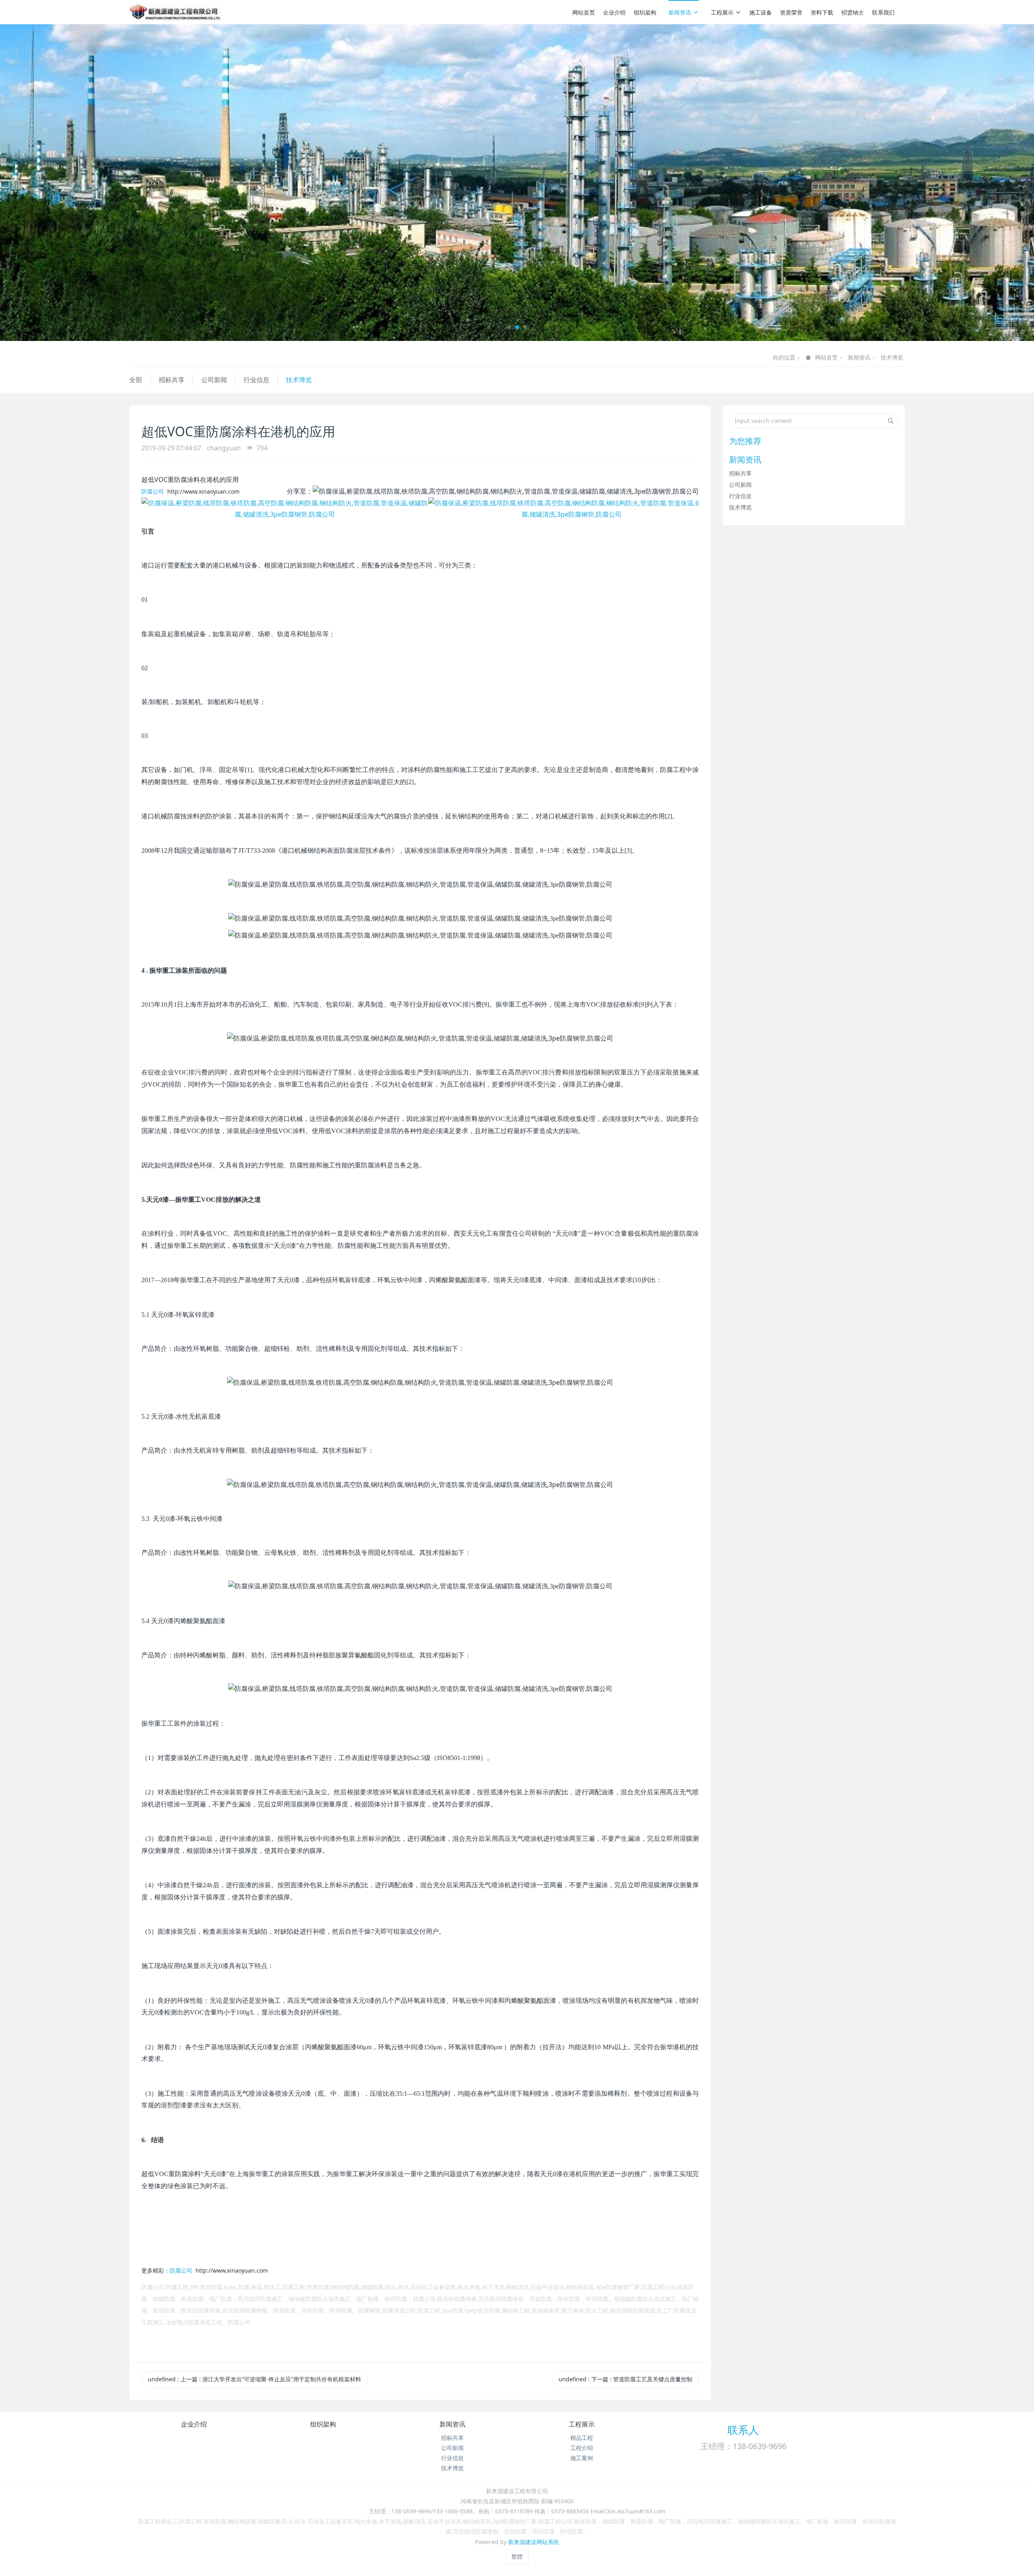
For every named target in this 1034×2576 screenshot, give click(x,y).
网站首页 (584, 12)
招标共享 (172, 380)
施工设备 (761, 12)
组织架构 (645, 12)
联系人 (743, 2430)
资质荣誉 (791, 12)
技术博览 (892, 357)
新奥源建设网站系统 (534, 2542)
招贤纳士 (853, 12)
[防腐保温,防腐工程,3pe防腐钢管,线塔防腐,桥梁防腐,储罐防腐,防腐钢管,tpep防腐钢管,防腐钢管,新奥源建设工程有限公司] (175, 12)
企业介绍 (614, 12)
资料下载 (822, 12)
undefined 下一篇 (625, 2379)
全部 (136, 380)
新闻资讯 (680, 12)
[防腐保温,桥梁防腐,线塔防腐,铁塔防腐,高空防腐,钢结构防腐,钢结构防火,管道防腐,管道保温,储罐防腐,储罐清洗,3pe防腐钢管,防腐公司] (285, 509)
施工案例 (582, 2458)
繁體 (517, 2556)
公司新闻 (214, 380)
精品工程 (582, 2438)
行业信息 (256, 380)
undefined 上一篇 (254, 2379)
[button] (78, 183)
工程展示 (722, 12)
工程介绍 (582, 2448)
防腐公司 (153, 491)
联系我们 (883, 12)
